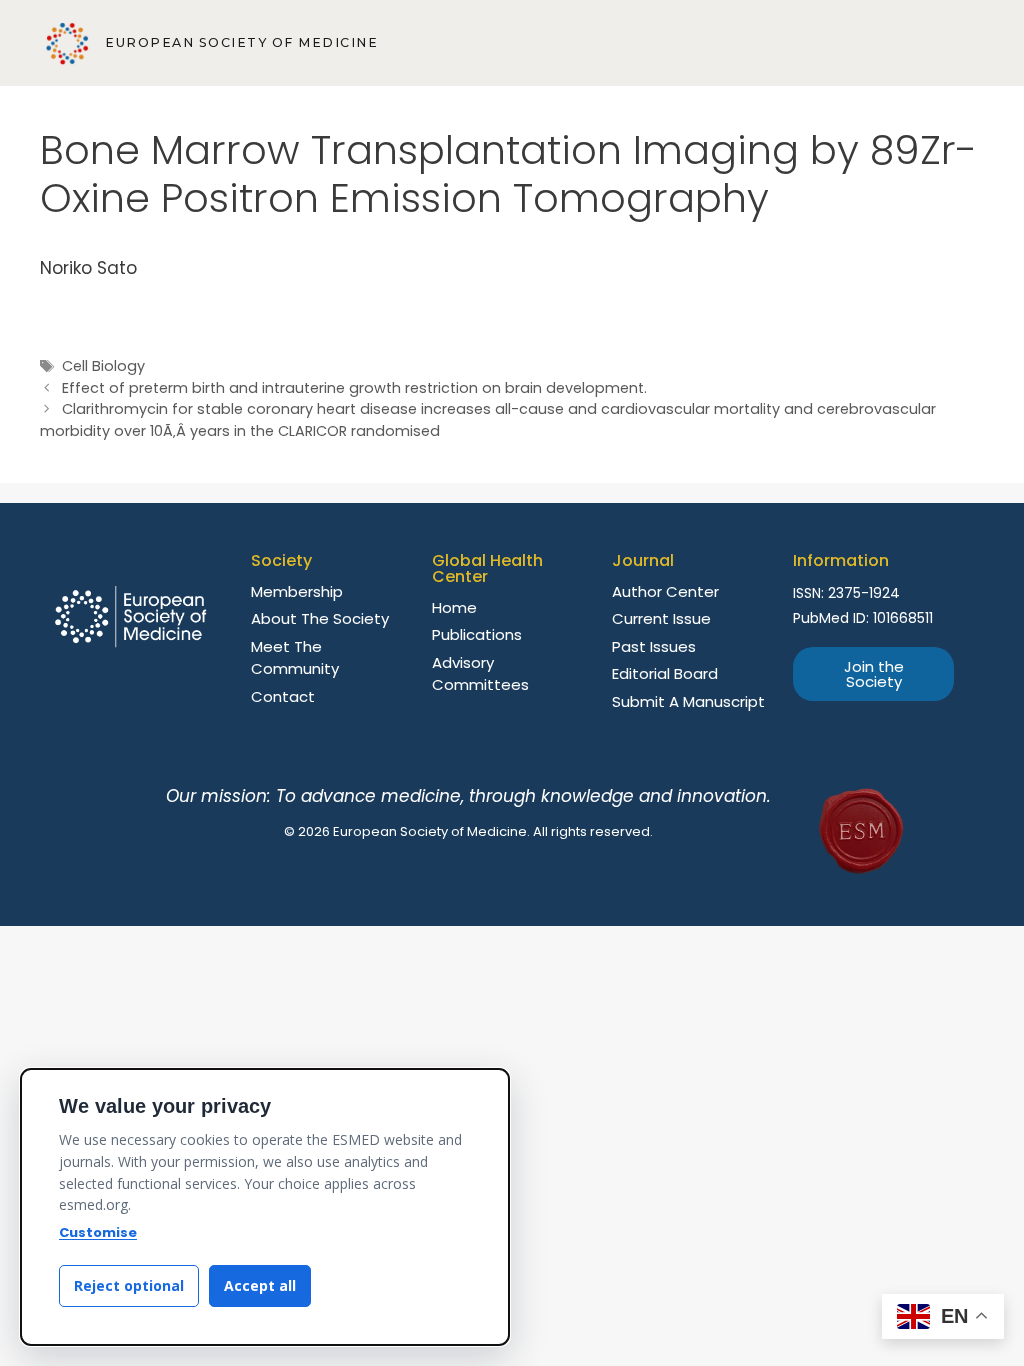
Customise (98, 1232)
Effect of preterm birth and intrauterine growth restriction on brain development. (354, 388)
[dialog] (265, 1207)
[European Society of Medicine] (67, 43)
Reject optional (129, 1285)
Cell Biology (103, 366)
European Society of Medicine (241, 42)
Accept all (260, 1285)
